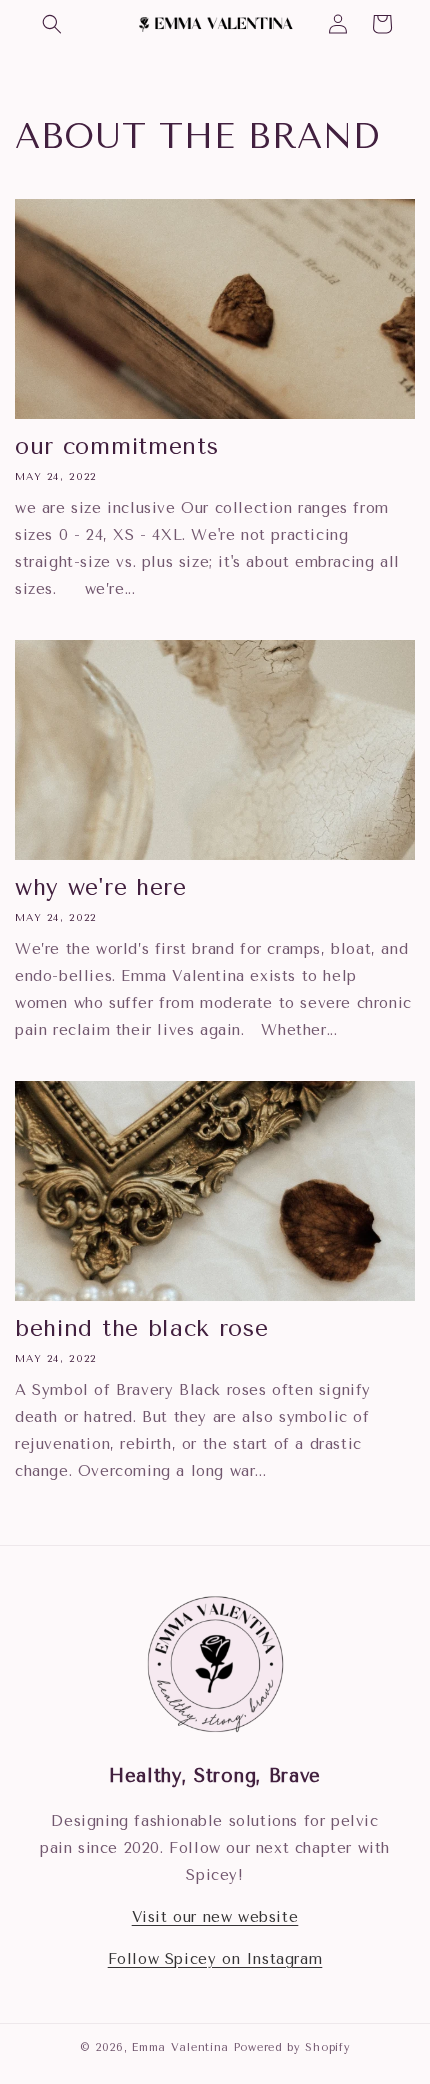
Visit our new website (215, 1917)
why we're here (101, 887)
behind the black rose (142, 1328)
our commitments (116, 446)
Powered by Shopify (292, 2047)
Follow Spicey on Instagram (215, 1959)
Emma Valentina (180, 2047)
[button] (52, 24)
